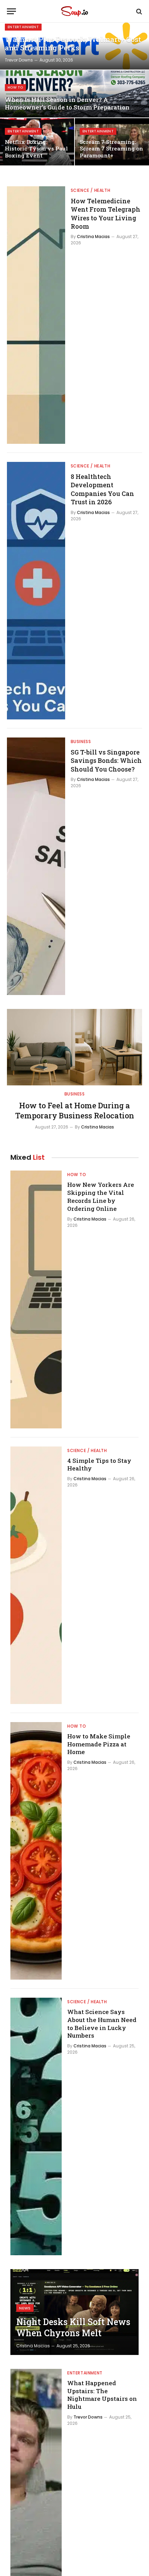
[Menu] (11, 11)
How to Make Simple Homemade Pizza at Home (99, 1744)
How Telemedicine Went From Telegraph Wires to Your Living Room (106, 214)
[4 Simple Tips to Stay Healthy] (36, 1575)
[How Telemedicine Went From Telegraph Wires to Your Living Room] (36, 315)
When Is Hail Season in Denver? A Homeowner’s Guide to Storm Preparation (67, 103)
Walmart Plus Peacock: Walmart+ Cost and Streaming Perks (73, 44)
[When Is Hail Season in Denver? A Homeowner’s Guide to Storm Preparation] (74, 94)
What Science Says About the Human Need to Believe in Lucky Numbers (102, 2024)
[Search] (138, 11)
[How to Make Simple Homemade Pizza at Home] (36, 1851)
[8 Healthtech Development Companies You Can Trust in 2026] (36, 591)
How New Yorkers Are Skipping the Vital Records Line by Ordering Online (101, 1197)
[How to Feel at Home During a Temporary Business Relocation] (74, 1047)
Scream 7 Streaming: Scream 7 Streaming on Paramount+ (111, 149)
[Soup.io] (74, 11)
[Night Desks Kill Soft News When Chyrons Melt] (74, 2312)
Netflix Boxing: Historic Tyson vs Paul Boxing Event (36, 149)
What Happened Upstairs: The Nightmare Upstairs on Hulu (102, 2395)
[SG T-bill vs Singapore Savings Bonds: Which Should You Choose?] (36, 866)
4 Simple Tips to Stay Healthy (99, 1465)
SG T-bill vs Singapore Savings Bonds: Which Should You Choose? (106, 761)
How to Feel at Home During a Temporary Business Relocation (75, 1111)
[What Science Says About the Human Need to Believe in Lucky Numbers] (36, 2126)
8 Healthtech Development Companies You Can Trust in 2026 (102, 489)
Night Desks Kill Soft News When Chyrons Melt (73, 2327)
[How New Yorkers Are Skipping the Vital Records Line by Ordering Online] (36, 1299)
